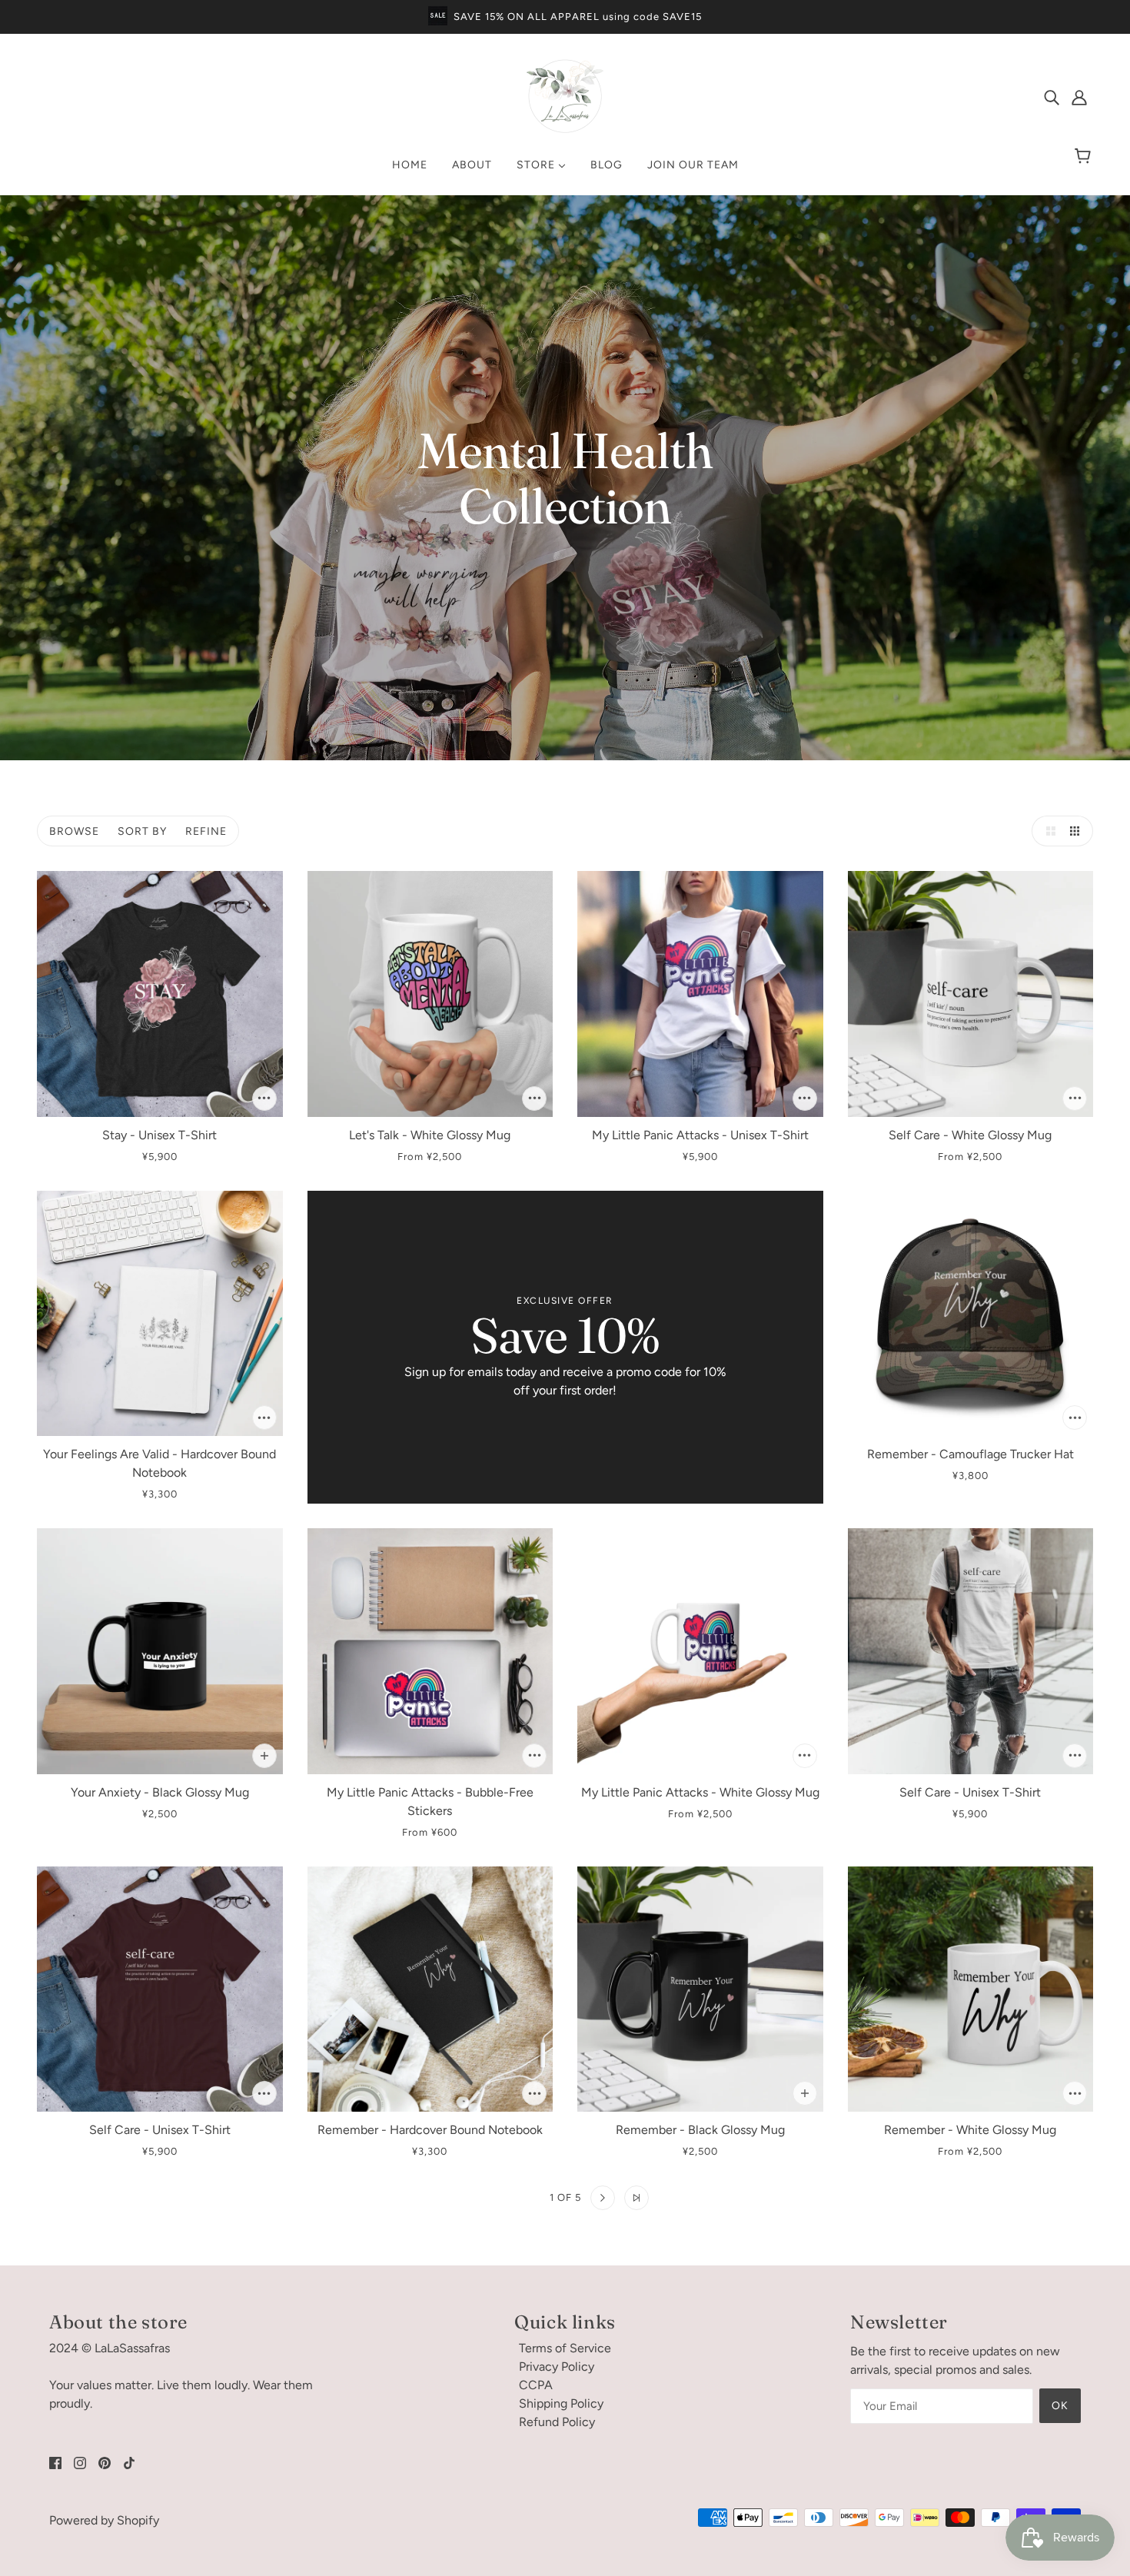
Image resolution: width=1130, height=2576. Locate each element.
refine (206, 831)
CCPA (536, 2385)
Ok (1060, 2406)
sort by (142, 831)
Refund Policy (557, 2422)
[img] (1052, 97)
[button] (1047, 831)
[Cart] (1085, 157)
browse (74, 831)
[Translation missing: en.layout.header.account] (1079, 97)
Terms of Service (565, 2348)
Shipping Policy (561, 2403)
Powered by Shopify (104, 2520)
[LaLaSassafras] (565, 130)
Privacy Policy (557, 2367)
